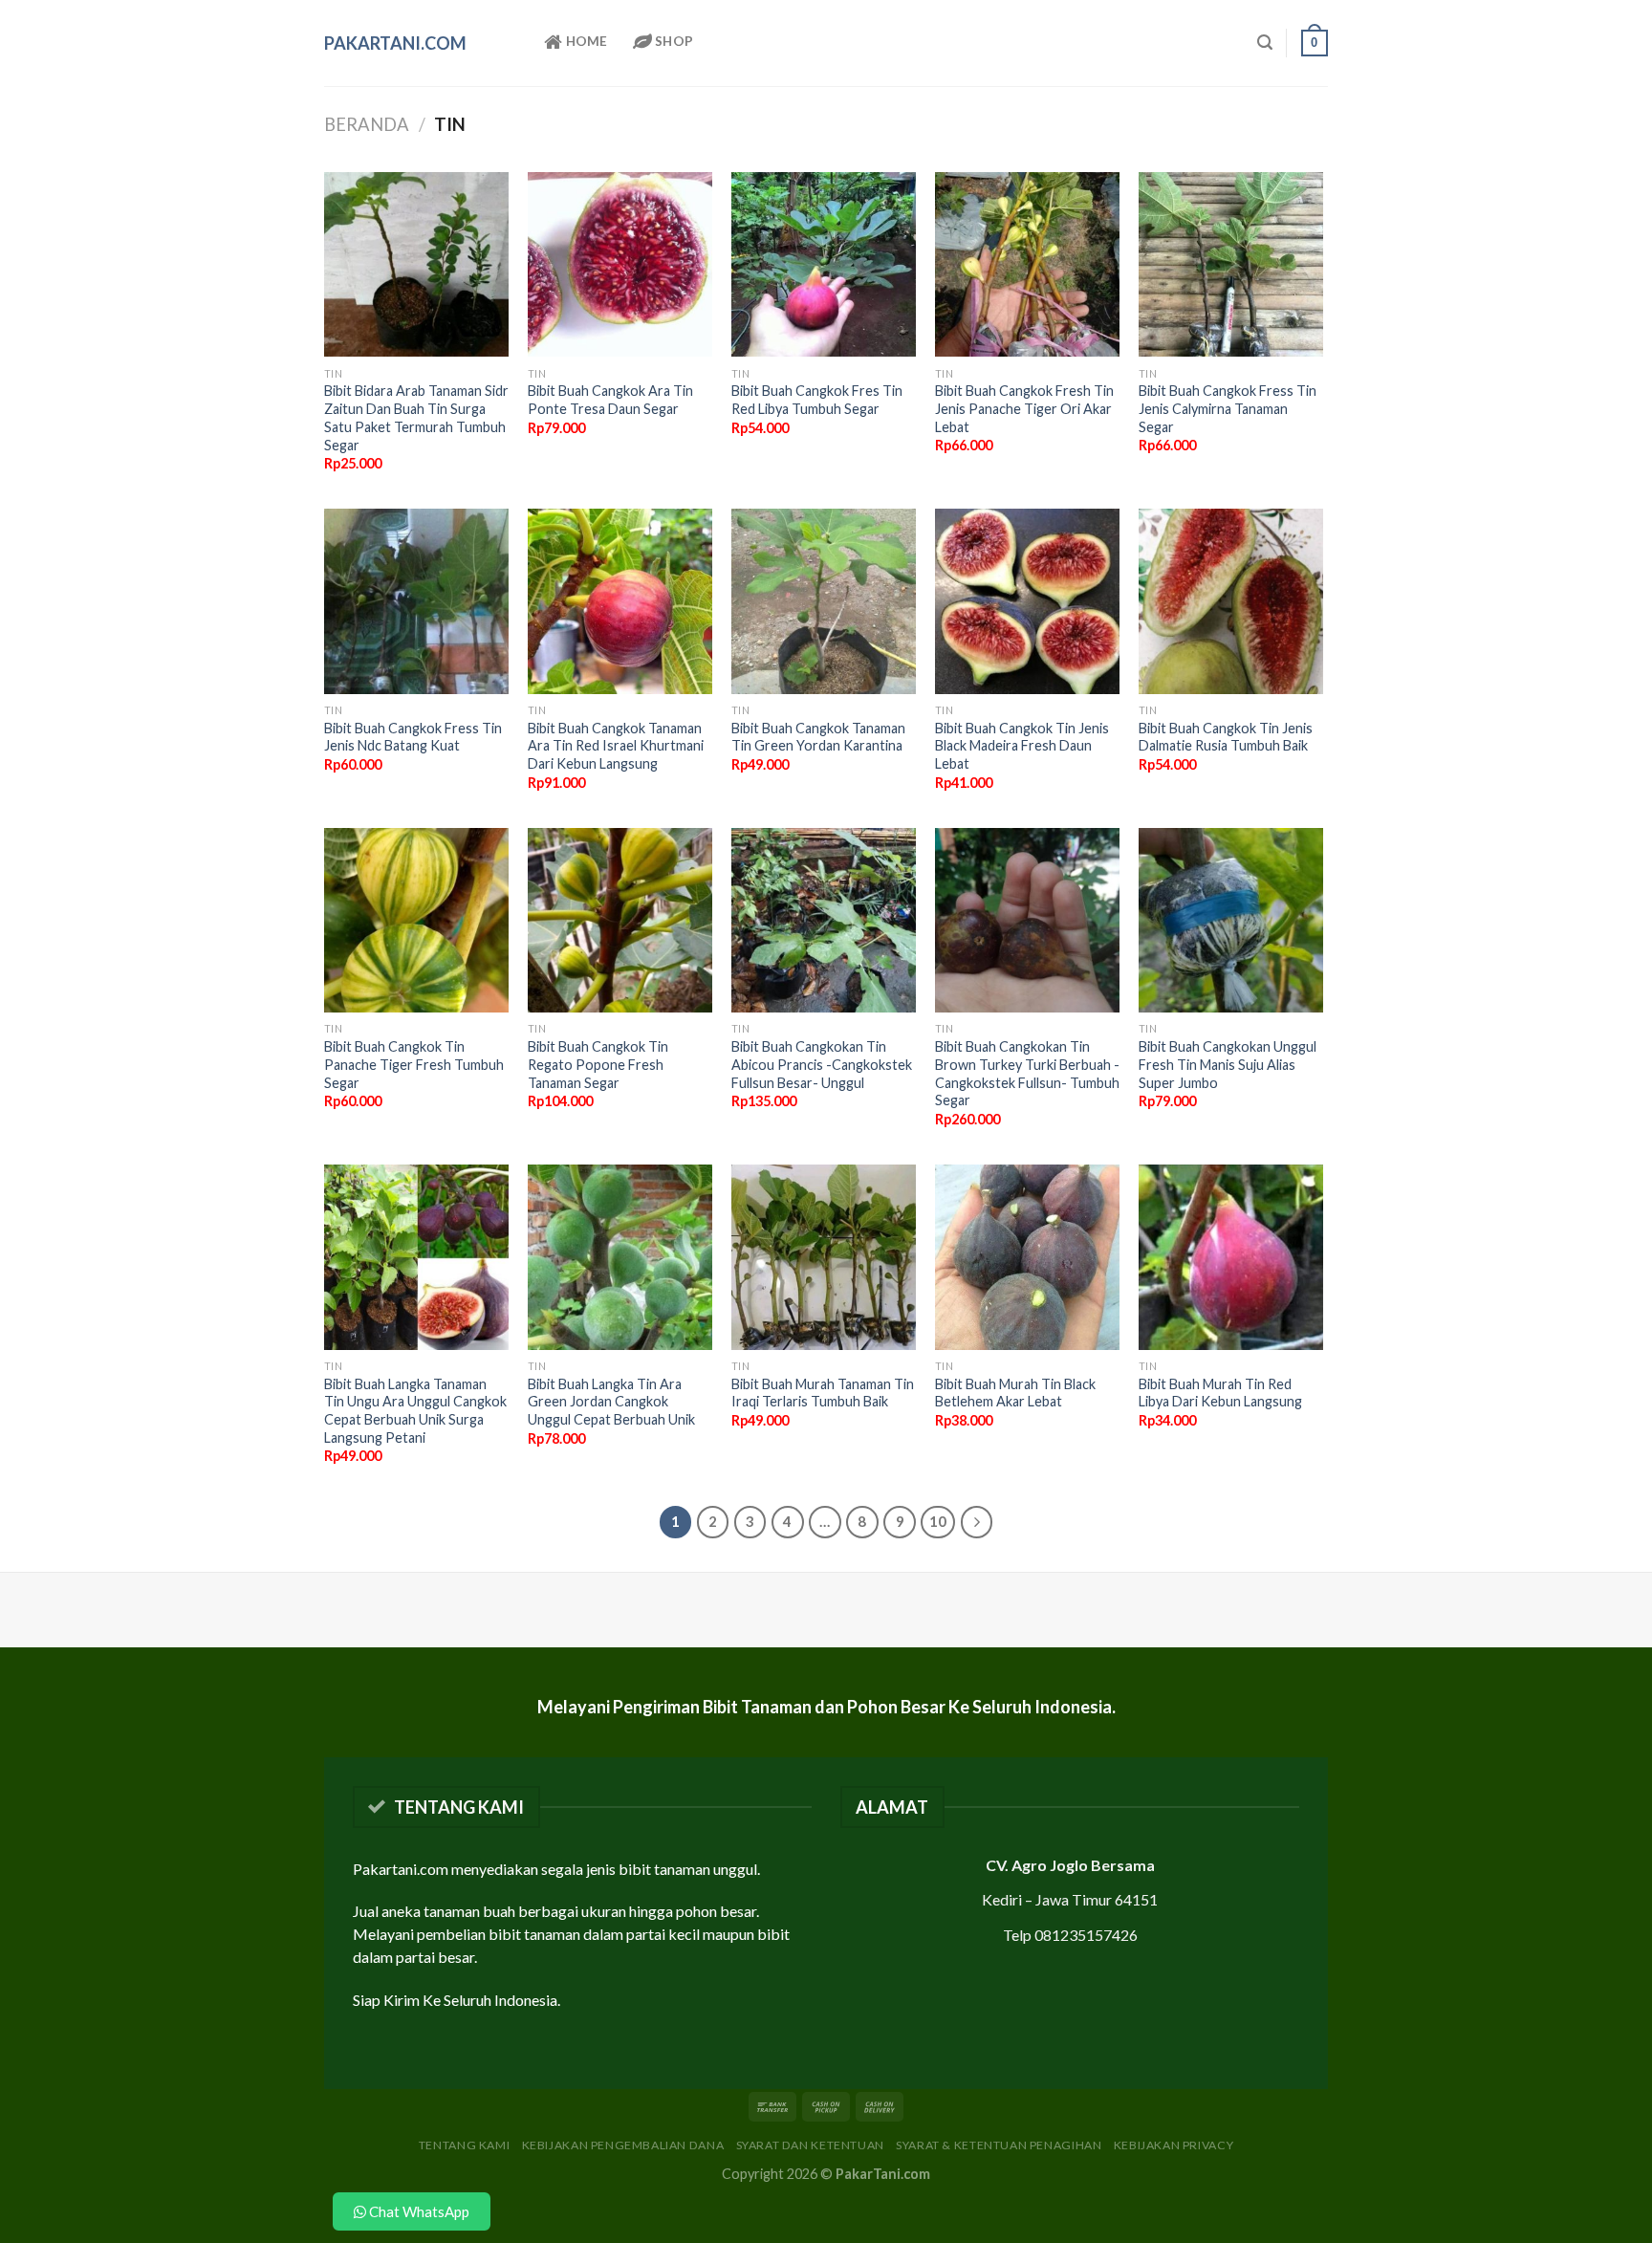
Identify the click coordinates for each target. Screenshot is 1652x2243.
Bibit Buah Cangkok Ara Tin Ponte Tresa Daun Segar (610, 400)
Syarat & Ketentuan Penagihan (999, 2145)
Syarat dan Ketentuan (810, 2145)
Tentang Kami (464, 2145)
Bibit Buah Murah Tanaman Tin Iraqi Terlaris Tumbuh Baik (823, 1393)
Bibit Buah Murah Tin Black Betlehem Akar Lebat (1015, 1393)
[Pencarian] (1265, 43)
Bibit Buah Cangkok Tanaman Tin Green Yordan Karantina (818, 737)
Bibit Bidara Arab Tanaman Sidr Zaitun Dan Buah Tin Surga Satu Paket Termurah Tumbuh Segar (416, 417)
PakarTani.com (395, 43)
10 (938, 1521)
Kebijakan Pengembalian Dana (623, 2145)
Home (585, 41)
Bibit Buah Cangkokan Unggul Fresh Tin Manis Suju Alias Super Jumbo (1228, 1064)
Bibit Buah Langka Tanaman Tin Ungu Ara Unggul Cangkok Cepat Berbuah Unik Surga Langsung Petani (415, 1411)
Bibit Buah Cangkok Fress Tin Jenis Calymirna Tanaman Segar (1228, 408)
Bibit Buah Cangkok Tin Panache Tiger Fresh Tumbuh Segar (414, 1064)
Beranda (367, 124)
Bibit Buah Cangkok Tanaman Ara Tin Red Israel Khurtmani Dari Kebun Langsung (616, 746)
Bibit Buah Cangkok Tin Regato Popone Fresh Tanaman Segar (598, 1064)
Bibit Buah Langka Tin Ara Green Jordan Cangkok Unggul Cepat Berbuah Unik (611, 1402)
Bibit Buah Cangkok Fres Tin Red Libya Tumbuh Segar (817, 400)
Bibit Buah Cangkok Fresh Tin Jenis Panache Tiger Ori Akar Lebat (1024, 408)
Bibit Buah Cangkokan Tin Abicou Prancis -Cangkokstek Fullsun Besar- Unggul (822, 1064)
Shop (673, 41)
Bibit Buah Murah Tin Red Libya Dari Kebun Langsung (1220, 1393)
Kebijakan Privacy (1174, 2145)
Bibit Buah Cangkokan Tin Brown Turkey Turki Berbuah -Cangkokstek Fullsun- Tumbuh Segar (1027, 1073)
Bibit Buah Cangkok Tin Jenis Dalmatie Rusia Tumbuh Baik (1226, 737)
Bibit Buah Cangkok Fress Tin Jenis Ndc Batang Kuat (413, 737)
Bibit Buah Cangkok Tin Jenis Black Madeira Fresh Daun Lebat (1022, 746)
